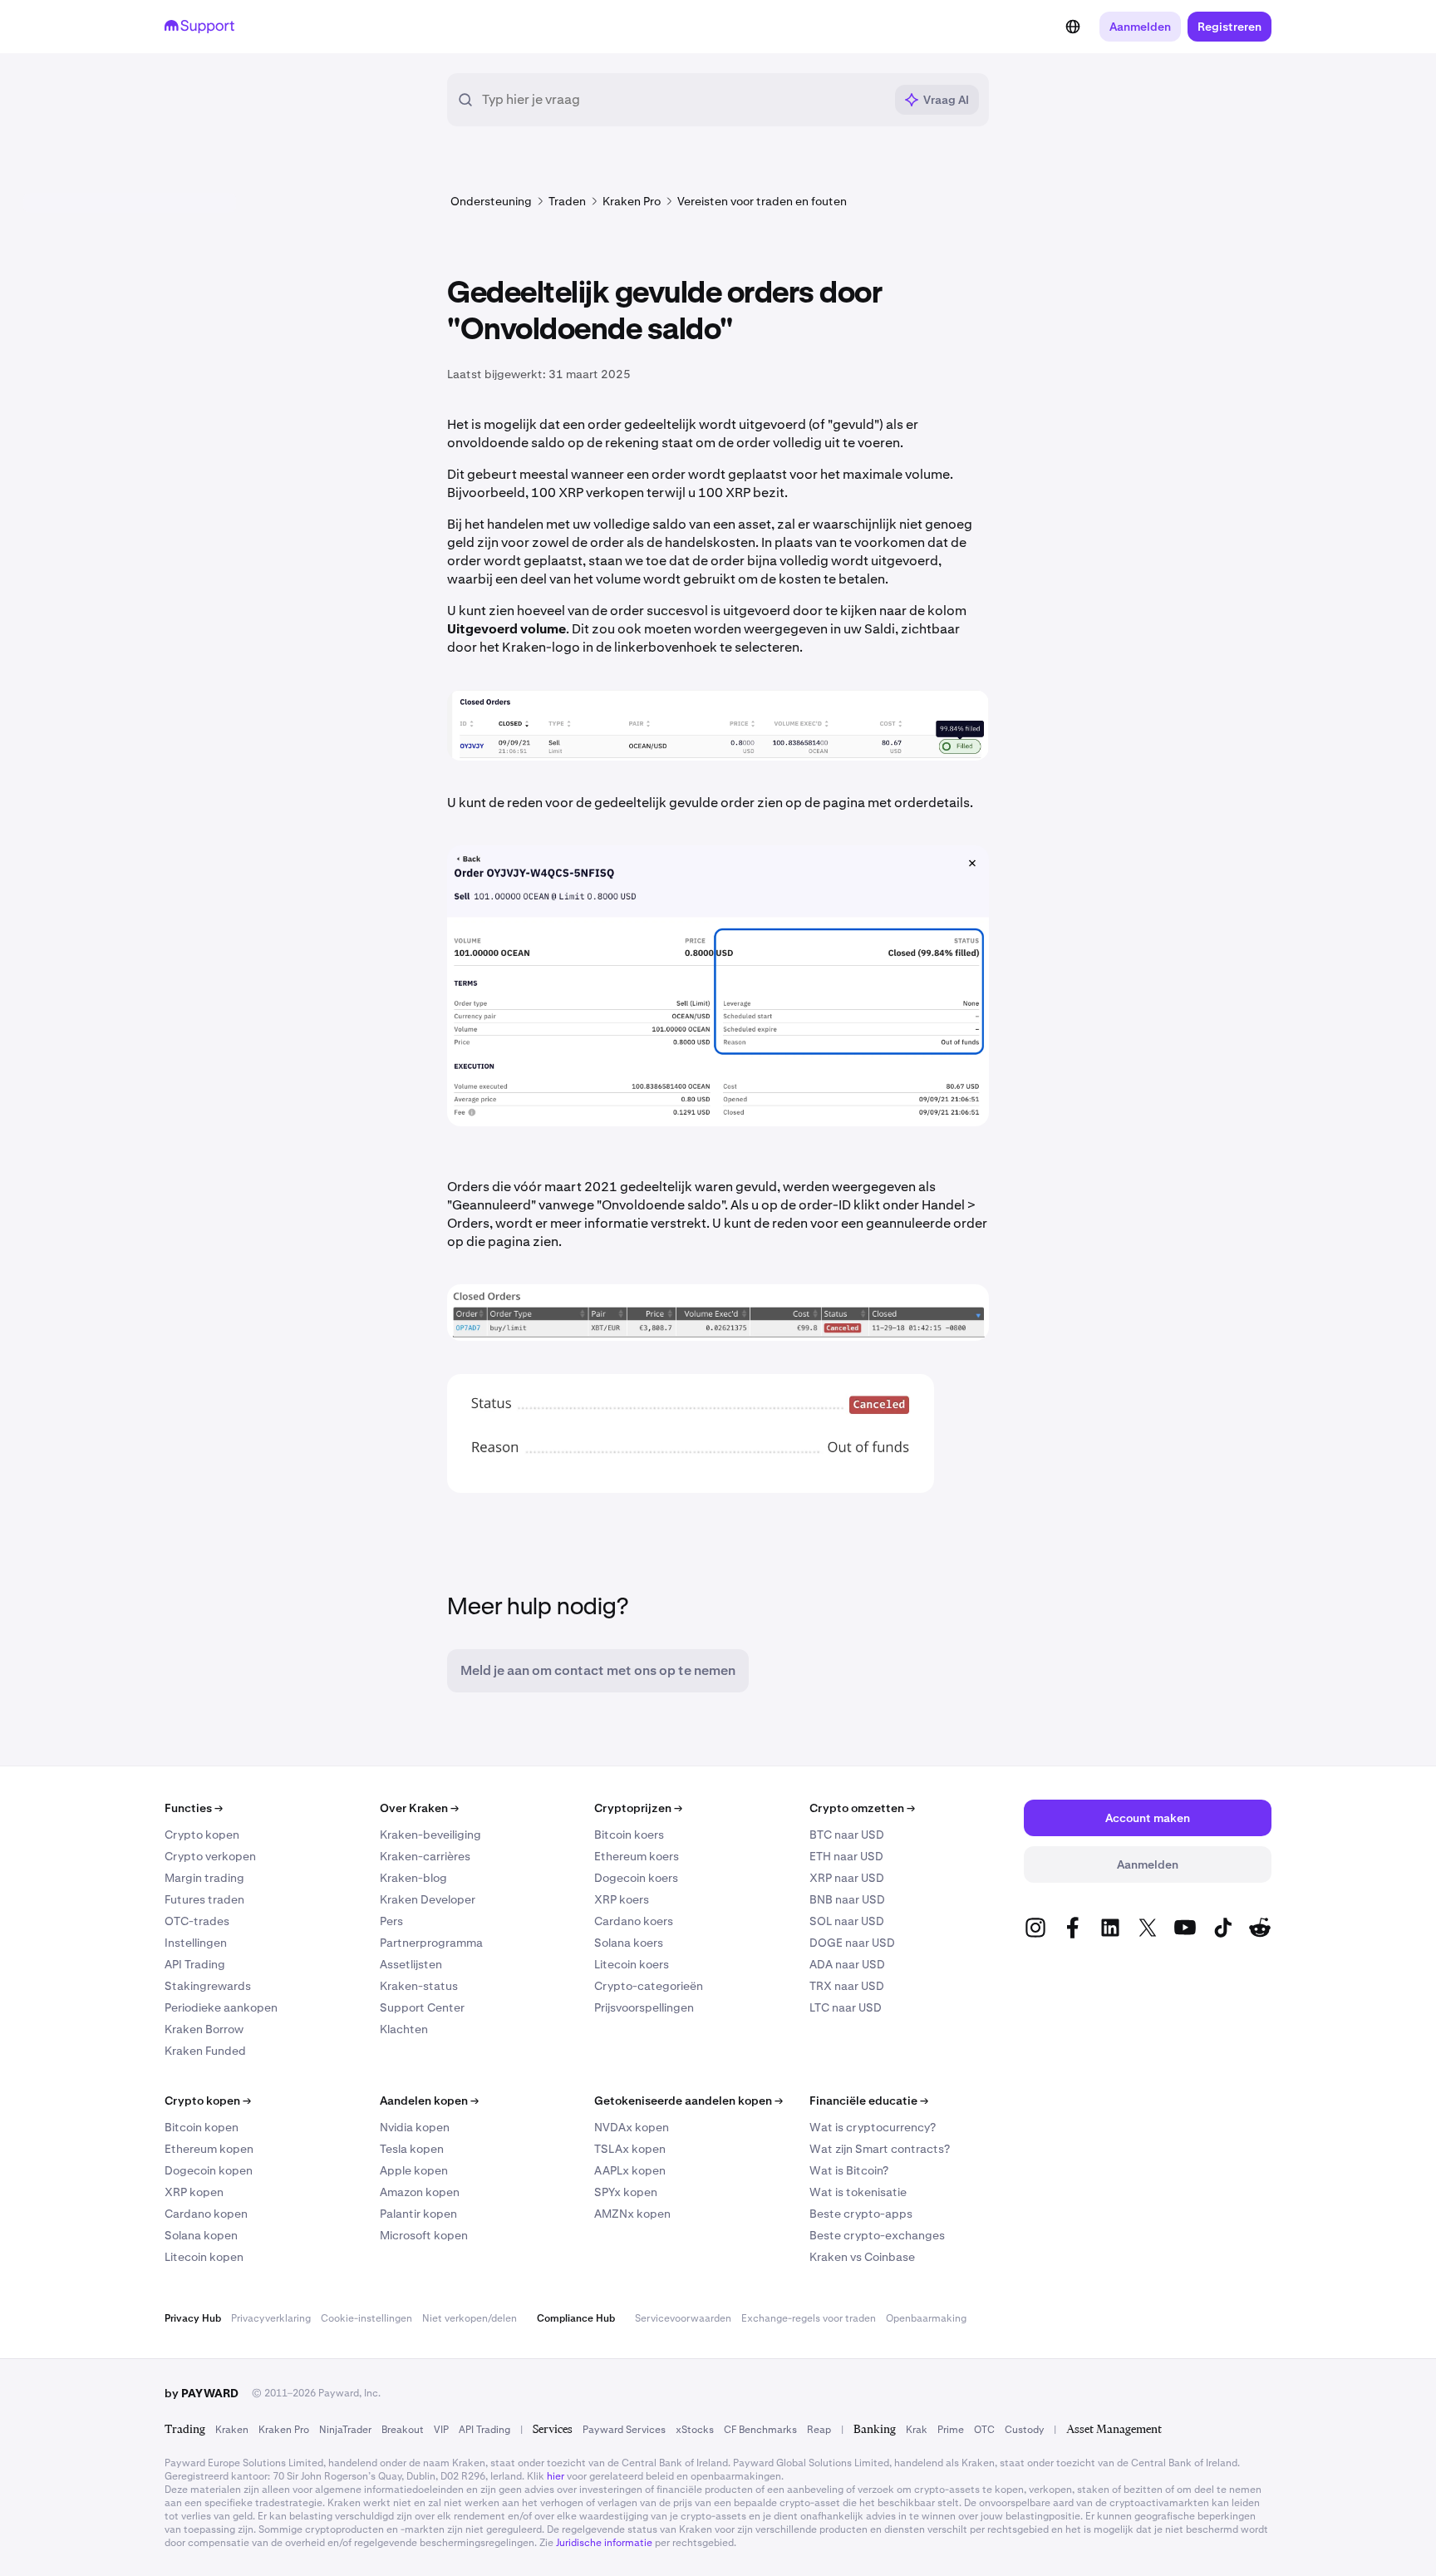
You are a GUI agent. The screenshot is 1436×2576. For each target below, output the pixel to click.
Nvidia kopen (415, 2127)
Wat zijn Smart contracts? (880, 2149)
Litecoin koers (632, 1964)
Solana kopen (201, 2235)
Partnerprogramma (431, 1943)
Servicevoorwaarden (683, 2318)
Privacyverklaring (271, 2318)
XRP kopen (194, 2192)
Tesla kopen (412, 2149)
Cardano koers (634, 1921)
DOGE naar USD (852, 1943)
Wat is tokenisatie (858, 2192)
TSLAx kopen (630, 2149)
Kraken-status (419, 1986)
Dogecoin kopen (209, 2170)
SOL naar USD (847, 1921)
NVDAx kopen (632, 2127)
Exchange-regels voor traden (809, 2318)
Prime (951, 2430)
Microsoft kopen (424, 2235)
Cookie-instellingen (366, 2318)
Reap (819, 2430)
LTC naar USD (846, 2007)
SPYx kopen (626, 2192)
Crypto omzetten (862, 1808)
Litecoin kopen (204, 2257)
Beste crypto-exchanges (877, 2235)
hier (556, 2476)
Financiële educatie (869, 2101)
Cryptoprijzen (638, 1808)
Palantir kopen (418, 2214)
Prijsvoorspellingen (644, 2007)
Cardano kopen (206, 2214)
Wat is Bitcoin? (849, 2170)
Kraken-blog (413, 1878)
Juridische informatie (604, 2543)
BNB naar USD (847, 1899)
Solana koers (629, 1943)
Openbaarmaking (926, 2318)
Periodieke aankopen (221, 2007)
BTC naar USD (847, 1835)
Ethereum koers (637, 1856)
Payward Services (624, 2430)
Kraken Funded (205, 2051)
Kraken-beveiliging (430, 1835)
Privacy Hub (193, 2318)
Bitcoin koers (629, 1835)
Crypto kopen (202, 1835)
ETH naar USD (846, 1856)
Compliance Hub (576, 2318)
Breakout (403, 2430)
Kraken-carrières (425, 1856)
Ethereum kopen (209, 2149)
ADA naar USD (847, 1964)
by (202, 2393)
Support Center (422, 2007)
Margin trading (204, 1878)
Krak (917, 2430)
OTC (984, 2430)
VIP (441, 2430)
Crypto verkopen (210, 1856)
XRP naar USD (847, 1878)
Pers (391, 1921)
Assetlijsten (411, 1964)
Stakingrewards (208, 1986)
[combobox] (683, 100)
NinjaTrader (345, 2430)
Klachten (404, 2029)
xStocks (695, 2430)
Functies (194, 1808)
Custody (1024, 2430)
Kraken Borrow (204, 2029)
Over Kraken (419, 1808)
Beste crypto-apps (861, 2214)
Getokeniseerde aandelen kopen (688, 2101)
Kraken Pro (284, 2430)
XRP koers (622, 1899)
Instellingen (196, 1943)
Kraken (232, 2430)
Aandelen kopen (429, 2101)
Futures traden (204, 1899)
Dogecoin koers (636, 1878)
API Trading (195, 1964)
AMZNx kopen (632, 2214)
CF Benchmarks (760, 2430)
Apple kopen (414, 2170)
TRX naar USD (847, 1986)
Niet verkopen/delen (470, 2318)
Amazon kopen (420, 2192)
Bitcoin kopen (202, 2127)
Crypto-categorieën (649, 1986)
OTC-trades (197, 1921)
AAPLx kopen (630, 2170)
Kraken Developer (428, 1899)
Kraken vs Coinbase (862, 2257)
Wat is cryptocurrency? (873, 2127)
